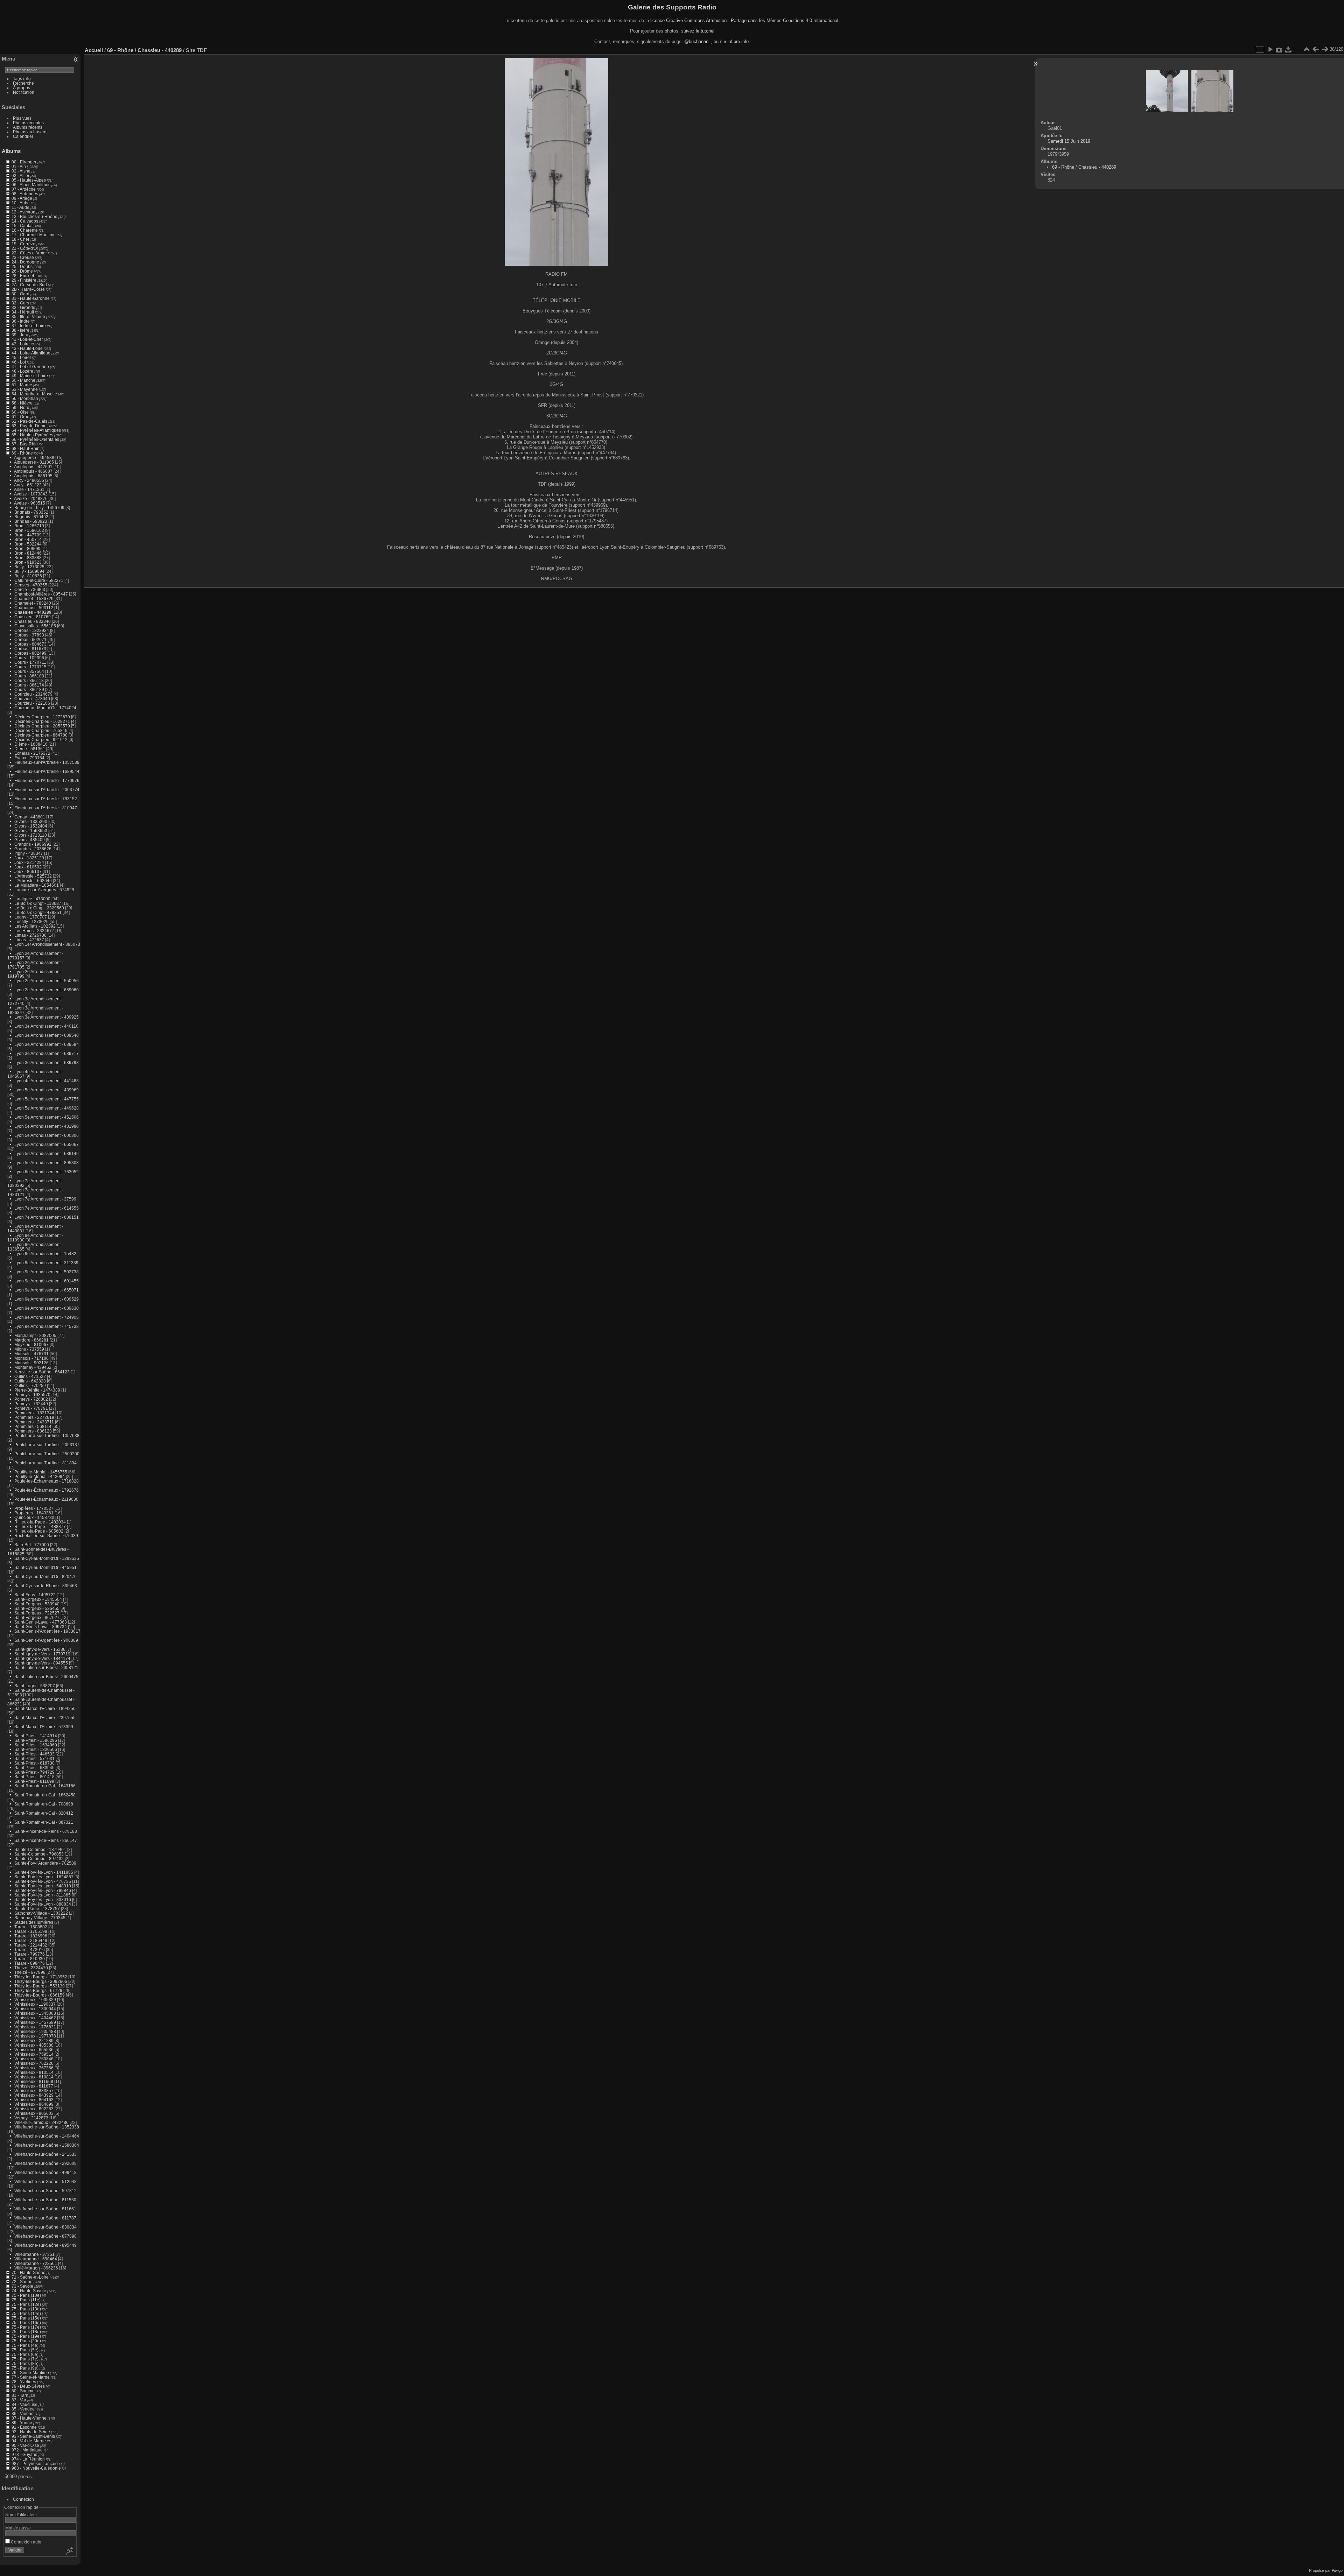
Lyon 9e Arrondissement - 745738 (47, 1326)
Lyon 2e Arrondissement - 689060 (47, 990)
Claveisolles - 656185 (35, 626)
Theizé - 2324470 (31, 1968)
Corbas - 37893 (29, 635)
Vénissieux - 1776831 (35, 2027)
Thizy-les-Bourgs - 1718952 (41, 1977)
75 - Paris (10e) (26, 2295)
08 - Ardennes (25, 194)
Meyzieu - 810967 (31, 1345)
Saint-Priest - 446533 (34, 1754)
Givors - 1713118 (31, 835)
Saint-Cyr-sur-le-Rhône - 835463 (46, 1586)
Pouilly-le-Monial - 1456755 (41, 1472)
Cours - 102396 (29, 658)
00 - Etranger (24, 162)
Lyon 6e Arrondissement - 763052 (47, 1172)
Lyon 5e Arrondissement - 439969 (47, 1090)
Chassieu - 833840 (33, 621)
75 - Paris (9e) (25, 2368)
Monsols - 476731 (31, 1354)
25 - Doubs (22, 266)
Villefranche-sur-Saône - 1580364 (47, 2145)
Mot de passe (18, 2528)
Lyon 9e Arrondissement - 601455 (47, 1281)
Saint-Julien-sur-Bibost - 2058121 (46, 1667)
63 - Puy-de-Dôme (29, 426)
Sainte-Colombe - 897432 (39, 1859)
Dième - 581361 (30, 749)
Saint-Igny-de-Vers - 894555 (41, 1663)
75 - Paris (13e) (26, 2309)
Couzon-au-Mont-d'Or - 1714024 (45, 708)
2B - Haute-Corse (28, 289)
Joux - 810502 (28, 867)
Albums (11, 151)
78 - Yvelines (24, 2382)
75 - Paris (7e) (25, 2359)
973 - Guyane (24, 2454)
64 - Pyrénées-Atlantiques (36, 430)
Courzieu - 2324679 (33, 694)
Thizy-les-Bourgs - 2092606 (41, 1981)
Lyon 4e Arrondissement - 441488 (47, 1081)
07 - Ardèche (24, 189)
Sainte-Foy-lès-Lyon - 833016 (43, 1899)
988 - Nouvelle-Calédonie (36, 2468)
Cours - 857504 (29, 671)
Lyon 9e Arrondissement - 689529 (47, 1299)
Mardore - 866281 (31, 1340)
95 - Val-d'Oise (25, 2445)
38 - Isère (20, 330)
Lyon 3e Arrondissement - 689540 (47, 1035)
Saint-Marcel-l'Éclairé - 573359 (44, 1727)
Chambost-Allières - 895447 (41, 594)
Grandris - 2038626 (33, 849)
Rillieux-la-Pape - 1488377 (40, 1526)
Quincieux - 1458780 (34, 1517)
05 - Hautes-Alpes (29, 180)
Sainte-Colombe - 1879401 (40, 1849)
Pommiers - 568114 (33, 1426)
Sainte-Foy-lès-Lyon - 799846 (43, 1890)
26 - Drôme (22, 271)
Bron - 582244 (28, 544)
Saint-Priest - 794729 (34, 1772)
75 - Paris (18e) (26, 2332)
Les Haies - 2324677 (34, 931)
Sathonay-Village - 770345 (40, 1918)
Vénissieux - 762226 (34, 2063)
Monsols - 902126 (31, 1363)
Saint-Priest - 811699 (34, 1781)
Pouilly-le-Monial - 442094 (40, 1476)
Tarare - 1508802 (31, 1927)
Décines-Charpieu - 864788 (41, 735)
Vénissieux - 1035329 (35, 2000)
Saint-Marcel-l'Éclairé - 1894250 (45, 1708)
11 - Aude (20, 207)
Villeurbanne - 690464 (36, 2259)
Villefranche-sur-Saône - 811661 (45, 2209)
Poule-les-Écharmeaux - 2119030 (46, 1499)
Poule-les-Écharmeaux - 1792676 (47, 1490)
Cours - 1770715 (30, 667)
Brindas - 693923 (31, 521)
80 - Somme (23, 2391)
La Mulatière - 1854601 (37, 885)
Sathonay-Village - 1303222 (41, 1913)
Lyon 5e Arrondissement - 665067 (47, 1144)
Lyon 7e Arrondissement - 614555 (47, 1208)
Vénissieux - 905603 (34, 2113)
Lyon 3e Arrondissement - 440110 (46, 1026)
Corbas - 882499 (30, 653)
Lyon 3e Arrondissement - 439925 (47, 1017)
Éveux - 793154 (29, 758)
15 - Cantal (22, 226)
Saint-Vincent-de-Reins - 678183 (46, 1831)
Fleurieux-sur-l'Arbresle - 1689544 (47, 771)
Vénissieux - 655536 (34, 2050)
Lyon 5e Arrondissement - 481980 (47, 1126)
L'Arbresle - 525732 (33, 876)
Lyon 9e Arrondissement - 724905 (47, 1317)
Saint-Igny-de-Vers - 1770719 (42, 1654)
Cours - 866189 (29, 689)
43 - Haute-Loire (27, 348)
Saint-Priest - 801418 (34, 1777)
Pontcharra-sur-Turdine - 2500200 (47, 1454)
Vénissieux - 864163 (34, 2100)
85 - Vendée (23, 2409)
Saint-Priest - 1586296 (36, 1740)
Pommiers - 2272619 (34, 1417)
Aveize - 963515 (30, 503)
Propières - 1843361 (34, 1513)
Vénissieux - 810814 (34, 2077)
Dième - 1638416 (31, 744)
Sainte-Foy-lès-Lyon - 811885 (43, 1895)
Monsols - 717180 (31, 1358)
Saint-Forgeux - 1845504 (38, 1599)
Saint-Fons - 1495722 (35, 1595)
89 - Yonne (22, 2423)
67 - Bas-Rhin (25, 444)
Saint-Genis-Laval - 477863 (41, 1622)
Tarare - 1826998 (31, 1936)
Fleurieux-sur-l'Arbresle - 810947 (46, 808)
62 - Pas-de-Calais (29, 421)
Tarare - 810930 (30, 1959)
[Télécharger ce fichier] (1288, 49)
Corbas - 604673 (30, 644)
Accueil (94, 50)
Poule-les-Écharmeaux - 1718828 (47, 1481)
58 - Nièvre (22, 403)
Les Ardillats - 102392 (35, 926)
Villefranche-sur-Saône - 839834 (45, 2227)
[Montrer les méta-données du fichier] (1279, 49)
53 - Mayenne (25, 389)
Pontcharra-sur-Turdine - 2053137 (47, 1445)
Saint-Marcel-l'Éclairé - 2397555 (45, 1718)
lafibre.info (738, 41)
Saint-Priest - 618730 (34, 1763)
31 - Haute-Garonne (31, 298)
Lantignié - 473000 (32, 899)
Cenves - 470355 (31, 585)
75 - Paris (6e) (25, 2354)
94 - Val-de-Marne (29, 2441)
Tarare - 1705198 (31, 1931)
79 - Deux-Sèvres (28, 2386)
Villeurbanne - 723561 (36, 2263)
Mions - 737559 (29, 1349)
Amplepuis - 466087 (33, 471)
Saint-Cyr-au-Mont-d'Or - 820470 (45, 1576)
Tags (17, 79)
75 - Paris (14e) (26, 2313)
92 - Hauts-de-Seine (31, 2432)
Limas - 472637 (29, 940)
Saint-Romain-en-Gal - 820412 (44, 1813)
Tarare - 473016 (30, 1949)
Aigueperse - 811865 (34, 462)
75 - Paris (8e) (25, 2363)
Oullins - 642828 (30, 1381)
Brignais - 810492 (31, 517)
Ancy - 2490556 (29, 480)
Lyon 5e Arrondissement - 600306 (47, 1135)
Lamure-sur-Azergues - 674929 (44, 890)
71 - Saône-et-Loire (30, 2277)
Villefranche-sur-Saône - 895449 (45, 2245)
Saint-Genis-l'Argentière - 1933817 (47, 1631)
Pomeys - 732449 (31, 1404)
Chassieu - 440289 (33, 612)
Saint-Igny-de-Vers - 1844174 (42, 1658)
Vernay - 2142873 (31, 2118)
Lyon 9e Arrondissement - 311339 (46, 1263)
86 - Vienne (23, 2413)
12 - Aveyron (23, 212)
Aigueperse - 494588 (34, 458)
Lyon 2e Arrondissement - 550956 (47, 981)
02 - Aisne (21, 171)
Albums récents (28, 127)
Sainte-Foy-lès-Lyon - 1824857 (44, 1877)
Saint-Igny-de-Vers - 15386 (40, 1649)
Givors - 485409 (30, 840)
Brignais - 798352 (31, 512)
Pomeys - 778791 (31, 1408)
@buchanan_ (698, 41)
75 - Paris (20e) (26, 2341)
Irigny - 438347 (29, 853)
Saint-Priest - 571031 (34, 1758)
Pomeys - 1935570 (32, 1395)
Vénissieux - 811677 (34, 2086)
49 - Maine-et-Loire (30, 376)
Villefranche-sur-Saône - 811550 (45, 2200)
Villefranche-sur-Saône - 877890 (45, 2236)
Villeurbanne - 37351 (34, 2254)
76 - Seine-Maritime (30, 2373)
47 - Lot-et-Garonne (30, 367)
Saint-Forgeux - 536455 (37, 1608)
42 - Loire (21, 344)
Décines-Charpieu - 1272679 (42, 717)
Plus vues (22, 118)
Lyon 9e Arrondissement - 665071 (47, 1290)
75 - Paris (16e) (26, 2322)
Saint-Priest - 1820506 (36, 1749)
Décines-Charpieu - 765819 (41, 730)
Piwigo (1337, 2570)
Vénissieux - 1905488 (35, 2031)
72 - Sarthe (22, 2282)
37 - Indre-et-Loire (29, 326)
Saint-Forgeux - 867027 (37, 1617)
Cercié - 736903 (30, 589)
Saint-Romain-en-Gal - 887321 (44, 1822)
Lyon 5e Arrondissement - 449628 (47, 1108)
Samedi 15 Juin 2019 (1069, 141)
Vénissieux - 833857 (34, 2091)
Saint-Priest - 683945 (34, 1768)
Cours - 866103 (29, 676)
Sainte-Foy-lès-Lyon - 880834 (43, 1904)
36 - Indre (21, 321)
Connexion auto (26, 2542)
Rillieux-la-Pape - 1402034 (40, 1522)
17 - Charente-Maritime (34, 235)
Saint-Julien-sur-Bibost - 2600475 (46, 1677)
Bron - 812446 (28, 553)
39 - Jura (20, 335)
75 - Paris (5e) (25, 2350)
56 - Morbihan (25, 398)
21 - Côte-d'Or (25, 248)
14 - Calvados (25, 221)
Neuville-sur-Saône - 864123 (42, 1372)
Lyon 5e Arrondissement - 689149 (47, 1153)
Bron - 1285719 (29, 526)
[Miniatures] (1307, 49)
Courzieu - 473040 (32, 699)
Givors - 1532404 (31, 826)
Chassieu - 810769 (33, 617)
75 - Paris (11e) (26, 2300)
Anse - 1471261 (29, 489)
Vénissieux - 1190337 (35, 2004)
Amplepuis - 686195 (33, 476)
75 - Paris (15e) (26, 2318)
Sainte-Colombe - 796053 (39, 1854)
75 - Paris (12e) (26, 2304)
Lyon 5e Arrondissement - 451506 (47, 1117)
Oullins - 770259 (30, 1385)
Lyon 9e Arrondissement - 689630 (47, 1308)
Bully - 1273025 (29, 567)
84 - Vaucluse (24, 2404)
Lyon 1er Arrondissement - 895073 (47, 944)
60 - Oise (20, 412)
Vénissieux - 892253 (34, 2109)
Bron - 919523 (28, 562)
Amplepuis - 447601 (33, 467)
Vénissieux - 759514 (34, 2054)
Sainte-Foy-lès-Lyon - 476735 (43, 1881)
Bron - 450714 (28, 539)
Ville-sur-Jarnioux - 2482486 (41, 2122)
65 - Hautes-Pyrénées (32, 435)
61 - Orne (20, 417)
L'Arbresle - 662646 (33, 881)
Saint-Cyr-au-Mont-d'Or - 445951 (45, 1567)
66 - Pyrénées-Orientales (35, 439)
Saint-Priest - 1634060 (36, 1745)
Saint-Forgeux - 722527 (37, 1613)
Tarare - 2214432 (31, 1945)
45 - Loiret (21, 357)
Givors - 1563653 (31, 830)
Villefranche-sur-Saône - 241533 (45, 2154)
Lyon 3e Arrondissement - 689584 (47, 1044)
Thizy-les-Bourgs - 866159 (40, 1995)
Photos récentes (28, 123)
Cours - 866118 (29, 680)
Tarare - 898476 (30, 1963)
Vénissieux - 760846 (34, 2059)
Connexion (23, 2499)
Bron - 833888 (28, 558)
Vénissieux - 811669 (34, 2081)
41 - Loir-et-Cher (27, 339)
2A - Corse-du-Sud (29, 285)
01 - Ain (19, 166)
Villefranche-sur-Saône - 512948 (45, 2181)
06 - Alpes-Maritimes (31, 185)
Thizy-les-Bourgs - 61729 (38, 1990)
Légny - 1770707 (31, 917)
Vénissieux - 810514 (34, 2072)
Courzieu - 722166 (32, 703)
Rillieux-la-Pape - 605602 (39, 1531)
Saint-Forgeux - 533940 (37, 1604)
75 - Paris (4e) (25, 2345)
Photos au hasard (30, 132)
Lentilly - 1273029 (31, 921)
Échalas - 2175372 (32, 753)
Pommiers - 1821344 (34, 1413)
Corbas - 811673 (30, 649)
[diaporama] (1270, 49)
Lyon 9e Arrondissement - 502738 (47, 1272)
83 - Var (19, 2400)
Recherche (23, 83)
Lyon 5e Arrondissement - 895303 (47, 1163)
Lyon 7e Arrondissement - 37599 (45, 1199)
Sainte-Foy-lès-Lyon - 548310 (43, 1886)
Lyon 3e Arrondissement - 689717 (47, 1053)
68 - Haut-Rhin (26, 448)
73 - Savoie (22, 2286)
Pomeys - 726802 (31, 1399)
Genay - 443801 (30, 817)
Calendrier (23, 136)
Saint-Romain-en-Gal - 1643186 (45, 1786)
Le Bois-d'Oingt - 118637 (38, 903)
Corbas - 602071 (30, 639)
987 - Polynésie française (36, 2464)
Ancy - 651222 (28, 485)
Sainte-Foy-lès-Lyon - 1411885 (44, 1872)
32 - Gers (20, 303)
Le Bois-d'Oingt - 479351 (38, 912)
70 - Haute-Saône (29, 2272)
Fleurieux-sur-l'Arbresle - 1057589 (47, 762)
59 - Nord (20, 407)
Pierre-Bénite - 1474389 (37, 1390)
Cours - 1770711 (30, 662)
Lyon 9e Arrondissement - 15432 (45, 1254)
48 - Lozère (22, 371)
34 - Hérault (23, 312)
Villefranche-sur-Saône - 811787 (45, 2218)
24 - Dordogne (25, 262)
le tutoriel (705, 31)
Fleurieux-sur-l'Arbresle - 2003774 (47, 790)
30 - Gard (20, 294)
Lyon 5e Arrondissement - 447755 (47, 1099)
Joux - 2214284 (29, 862)
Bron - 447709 (28, 535)
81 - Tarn (20, 2395)
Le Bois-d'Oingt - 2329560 (39, 908)
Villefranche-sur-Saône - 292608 (45, 2163)
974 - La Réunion (28, 2459)
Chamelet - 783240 (33, 603)
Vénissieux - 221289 (34, 2040)
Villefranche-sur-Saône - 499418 (45, 2172)
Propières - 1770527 (34, 1508)
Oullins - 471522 (30, 1376)
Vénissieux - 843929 (34, 2095)
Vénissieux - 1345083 (35, 2013)
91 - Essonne (24, 2427)
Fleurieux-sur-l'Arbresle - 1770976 (47, 780)
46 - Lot (19, 362)
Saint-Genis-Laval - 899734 (41, 1627)
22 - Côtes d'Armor (29, 253)
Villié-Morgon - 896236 (36, 2268)
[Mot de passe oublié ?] (69, 2552)
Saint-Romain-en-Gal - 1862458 (45, 1795)
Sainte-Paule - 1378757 (37, 1909)
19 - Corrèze (23, 244)
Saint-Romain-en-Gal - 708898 (44, 1804)
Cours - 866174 (29, 685)
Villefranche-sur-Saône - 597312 (45, 2191)
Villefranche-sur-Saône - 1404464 (47, 2136)
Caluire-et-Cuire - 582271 (39, 580)
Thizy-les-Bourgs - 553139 (40, 1986)
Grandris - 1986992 (33, 844)
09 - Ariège (22, 198)
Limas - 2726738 (30, 935)
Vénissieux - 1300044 (35, 2009)
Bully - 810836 (28, 576)
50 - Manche (23, 380)
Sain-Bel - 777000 (32, 1545)
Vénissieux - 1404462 (35, 2018)
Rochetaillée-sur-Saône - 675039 (46, 1536)
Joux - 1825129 (29, 858)
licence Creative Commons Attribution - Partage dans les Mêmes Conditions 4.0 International (744, 20)
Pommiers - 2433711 (34, 1422)
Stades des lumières (34, 1922)
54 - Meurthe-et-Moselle (34, 394)
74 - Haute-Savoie (29, 2291)
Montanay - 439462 (33, 1367)
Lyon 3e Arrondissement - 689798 (47, 1062)
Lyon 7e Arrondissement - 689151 (47, 1217)
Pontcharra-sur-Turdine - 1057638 (47, 1435)
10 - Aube (21, 203)
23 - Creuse (23, 257)
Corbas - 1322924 (32, 630)
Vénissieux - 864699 (34, 2104)
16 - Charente (25, 230)
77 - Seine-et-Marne (31, 2377)
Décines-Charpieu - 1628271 (42, 721)
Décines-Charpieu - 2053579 (42, 726)
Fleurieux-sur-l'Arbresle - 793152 (46, 799)
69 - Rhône (22, 453)
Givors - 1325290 (31, 821)
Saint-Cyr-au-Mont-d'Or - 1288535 (47, 1558)
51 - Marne (22, 385)
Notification (24, 92)
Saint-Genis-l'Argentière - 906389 (46, 1640)
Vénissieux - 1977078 (35, 2036)
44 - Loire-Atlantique (31, 353)
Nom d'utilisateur (21, 2515)
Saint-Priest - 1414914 (36, 1736)
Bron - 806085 (28, 548)
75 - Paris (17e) (26, 2327)
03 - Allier (20, 175)
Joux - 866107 (28, 871)
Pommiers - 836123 (33, 1431)
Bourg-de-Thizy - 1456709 (39, 508)
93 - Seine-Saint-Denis (33, 2436)
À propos (22, 88)
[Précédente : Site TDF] (1316, 49)
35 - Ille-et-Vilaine (28, 316)
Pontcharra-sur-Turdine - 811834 (45, 1463)
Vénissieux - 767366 (34, 2068)
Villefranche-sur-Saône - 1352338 (47, 2127)
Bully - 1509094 (29, 571)
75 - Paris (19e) (26, 2336)
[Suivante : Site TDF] (1325, 49)
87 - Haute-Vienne (29, 2418)
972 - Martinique (27, 2450)
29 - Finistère (24, 280)
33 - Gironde (23, 307)
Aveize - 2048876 (31, 498)
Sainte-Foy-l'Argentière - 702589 (45, 1863)
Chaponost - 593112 (34, 608)
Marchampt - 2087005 (35, 1335)
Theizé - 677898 (30, 1972)
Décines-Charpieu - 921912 (41, 740)
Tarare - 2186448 (31, 1940)
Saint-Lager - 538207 (35, 1686)
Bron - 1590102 (29, 530)
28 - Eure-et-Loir (27, 276)
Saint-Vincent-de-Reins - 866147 (46, 1840)
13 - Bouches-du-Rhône (34, 216)
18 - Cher (20, 239)
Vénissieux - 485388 (34, 2045)
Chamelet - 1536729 (34, 599)
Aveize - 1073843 (31, 494)
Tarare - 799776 (30, 1954)
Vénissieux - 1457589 (35, 2022)
